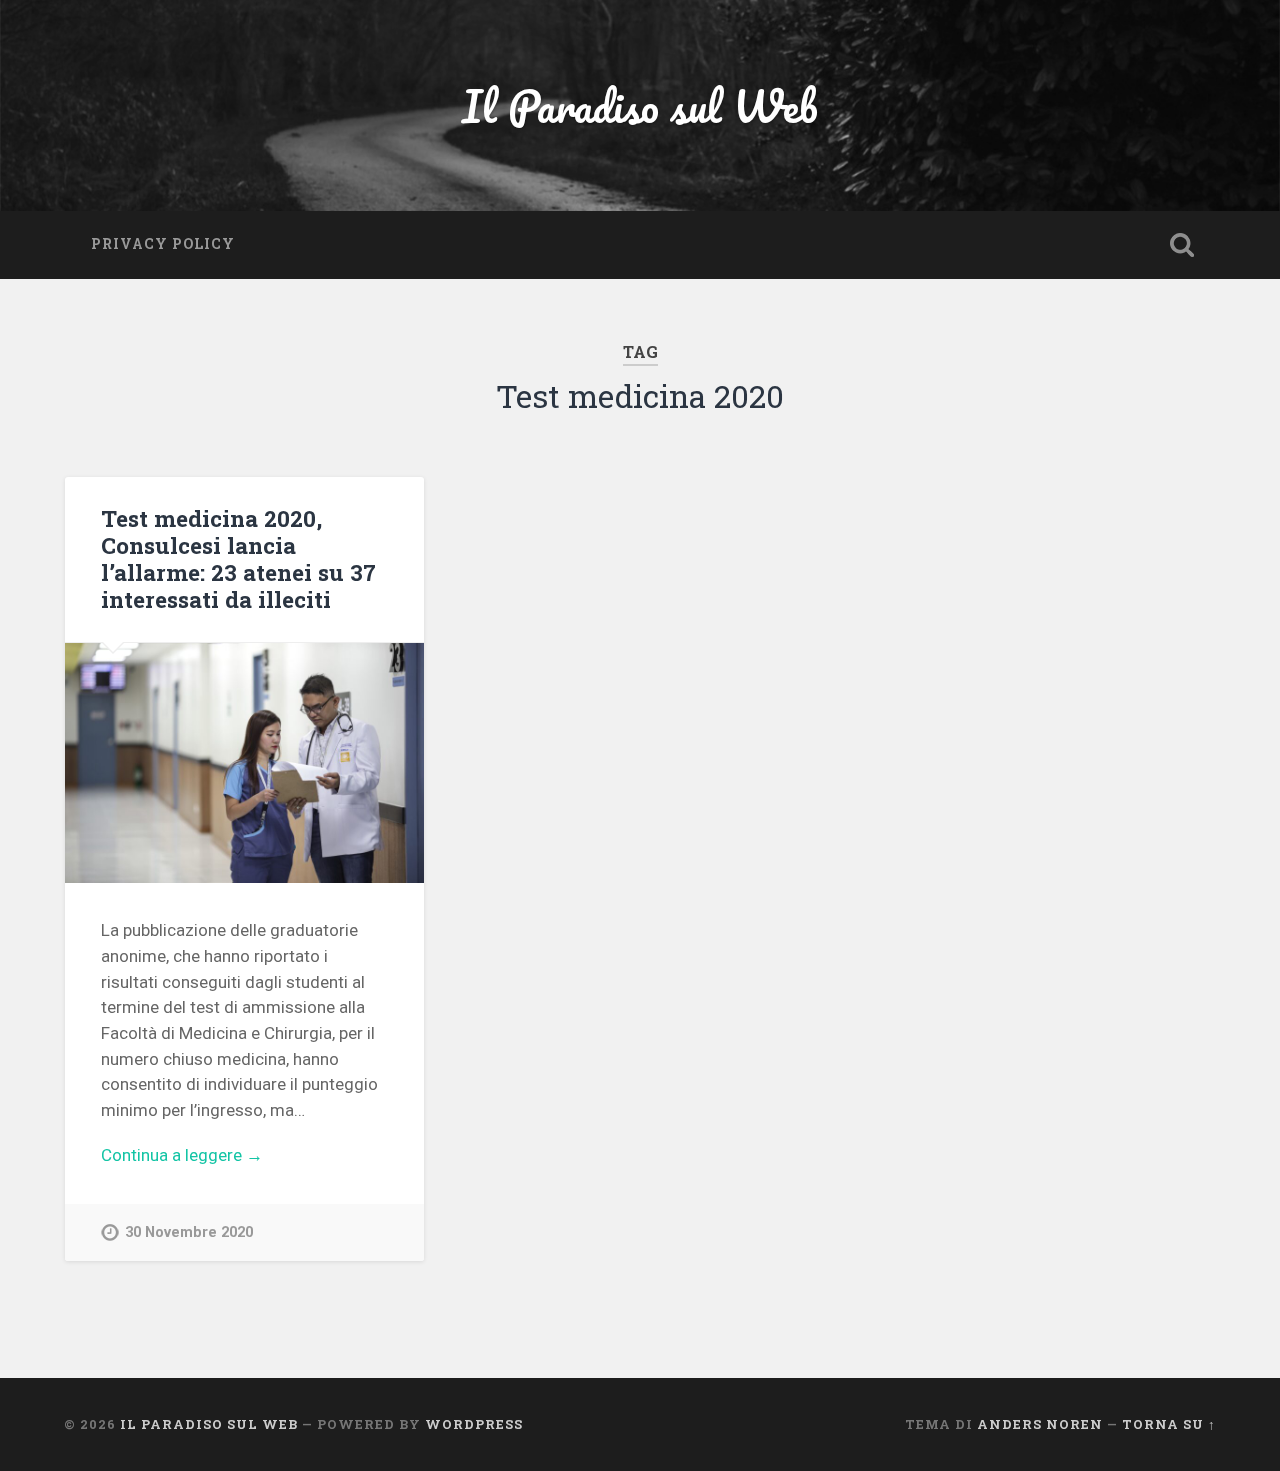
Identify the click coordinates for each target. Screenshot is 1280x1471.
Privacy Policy (163, 244)
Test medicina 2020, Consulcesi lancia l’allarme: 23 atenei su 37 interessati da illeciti (238, 558)
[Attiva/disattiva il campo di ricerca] (1182, 245)
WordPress (474, 1424)
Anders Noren (1040, 1424)
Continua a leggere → (182, 1155)
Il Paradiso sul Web (640, 105)
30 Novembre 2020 (189, 1232)
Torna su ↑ (1169, 1424)
